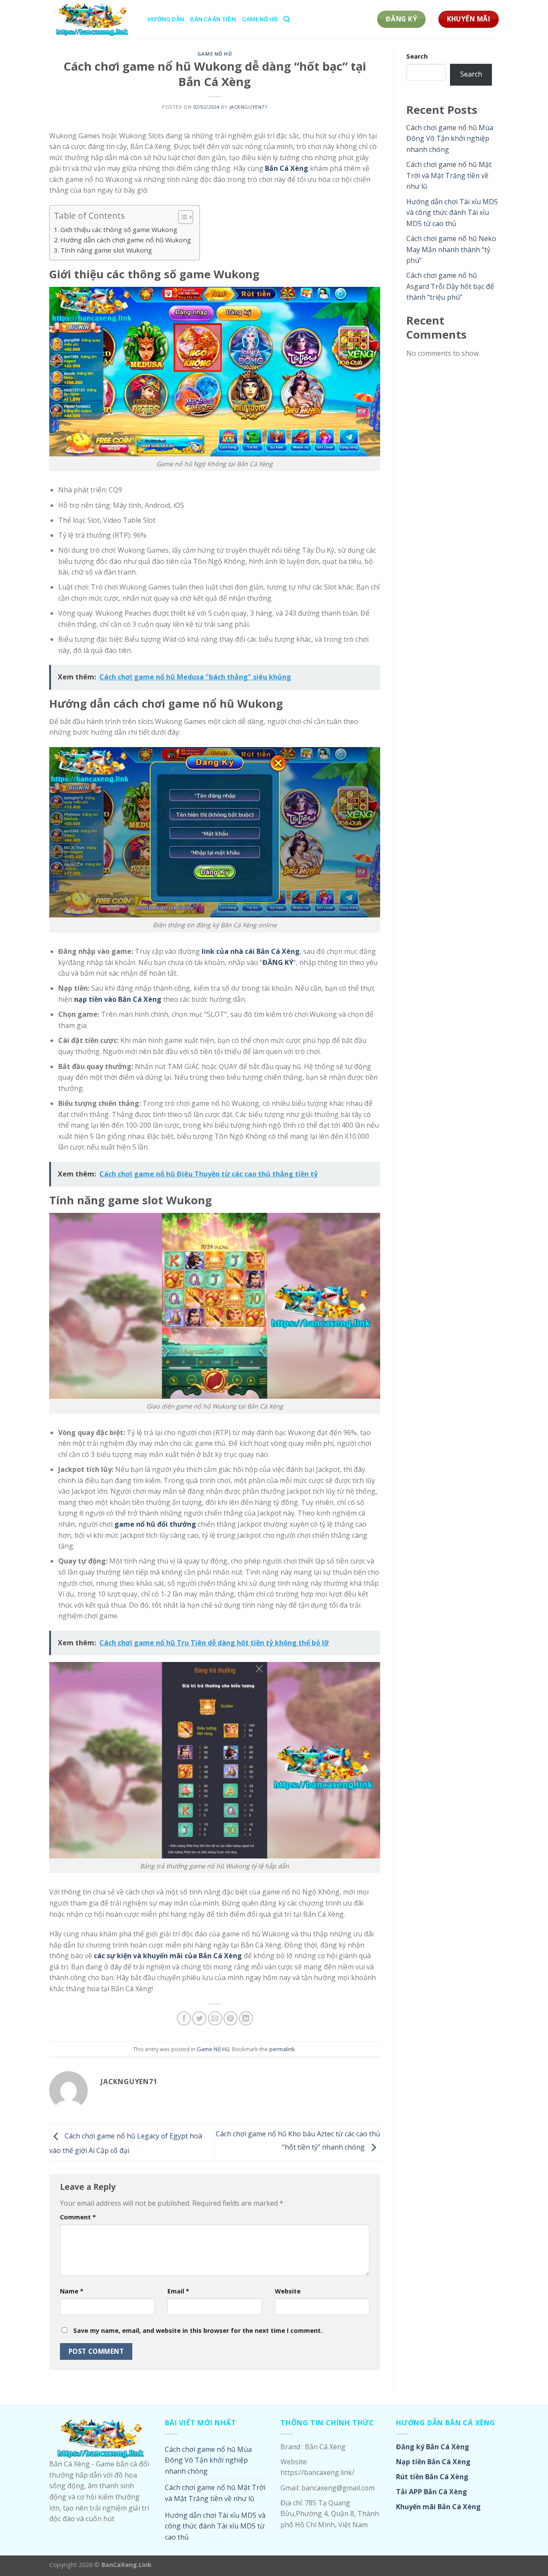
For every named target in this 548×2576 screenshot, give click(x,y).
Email (178, 2291)
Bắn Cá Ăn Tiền (213, 19)
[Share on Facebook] (184, 2018)
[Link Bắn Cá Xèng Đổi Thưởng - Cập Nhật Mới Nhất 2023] (92, 19)
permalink (282, 2049)
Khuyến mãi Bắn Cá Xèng (438, 2507)
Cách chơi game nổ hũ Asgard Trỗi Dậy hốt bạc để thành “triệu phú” (450, 286)
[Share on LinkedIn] (246, 2018)
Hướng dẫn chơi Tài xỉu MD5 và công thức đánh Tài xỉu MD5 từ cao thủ (452, 213)
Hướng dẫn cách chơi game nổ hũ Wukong (126, 240)
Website (288, 2291)
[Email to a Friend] (215, 2018)
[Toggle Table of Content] (181, 217)
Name (72, 2291)
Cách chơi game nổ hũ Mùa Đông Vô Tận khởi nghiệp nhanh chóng (450, 138)
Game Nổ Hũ (260, 19)
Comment (78, 2217)
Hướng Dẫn (166, 19)
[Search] (287, 19)
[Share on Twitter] (199, 2018)
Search (417, 56)
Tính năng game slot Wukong (106, 250)
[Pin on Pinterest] (231, 2018)
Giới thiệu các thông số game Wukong (119, 229)
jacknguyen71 (249, 107)
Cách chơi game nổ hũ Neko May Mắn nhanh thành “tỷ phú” (451, 249)
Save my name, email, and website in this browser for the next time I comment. (198, 2330)
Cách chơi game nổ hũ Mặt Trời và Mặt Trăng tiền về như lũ (449, 175)
